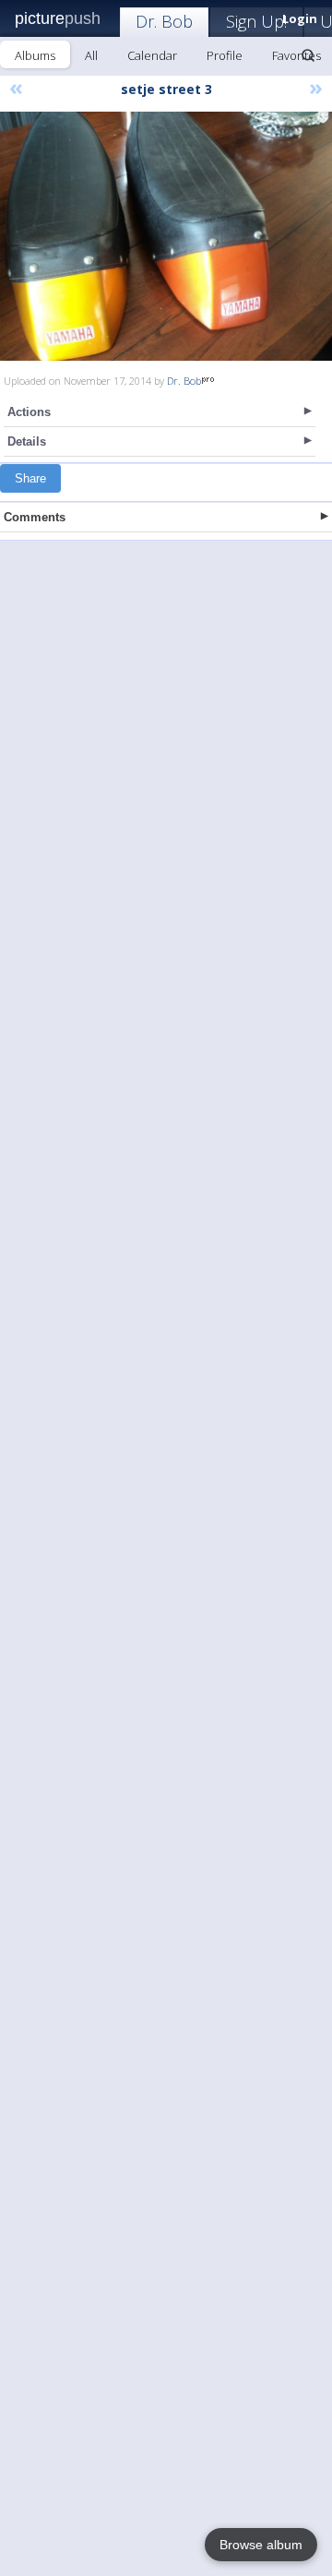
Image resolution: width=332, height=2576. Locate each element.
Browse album (261, 2545)
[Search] (308, 55)
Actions (29, 412)
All (91, 55)
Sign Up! (256, 21)
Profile (225, 55)
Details (27, 441)
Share (30, 478)
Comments (35, 517)
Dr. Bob (164, 21)
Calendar (152, 55)
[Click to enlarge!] (166, 236)
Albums (35, 55)
